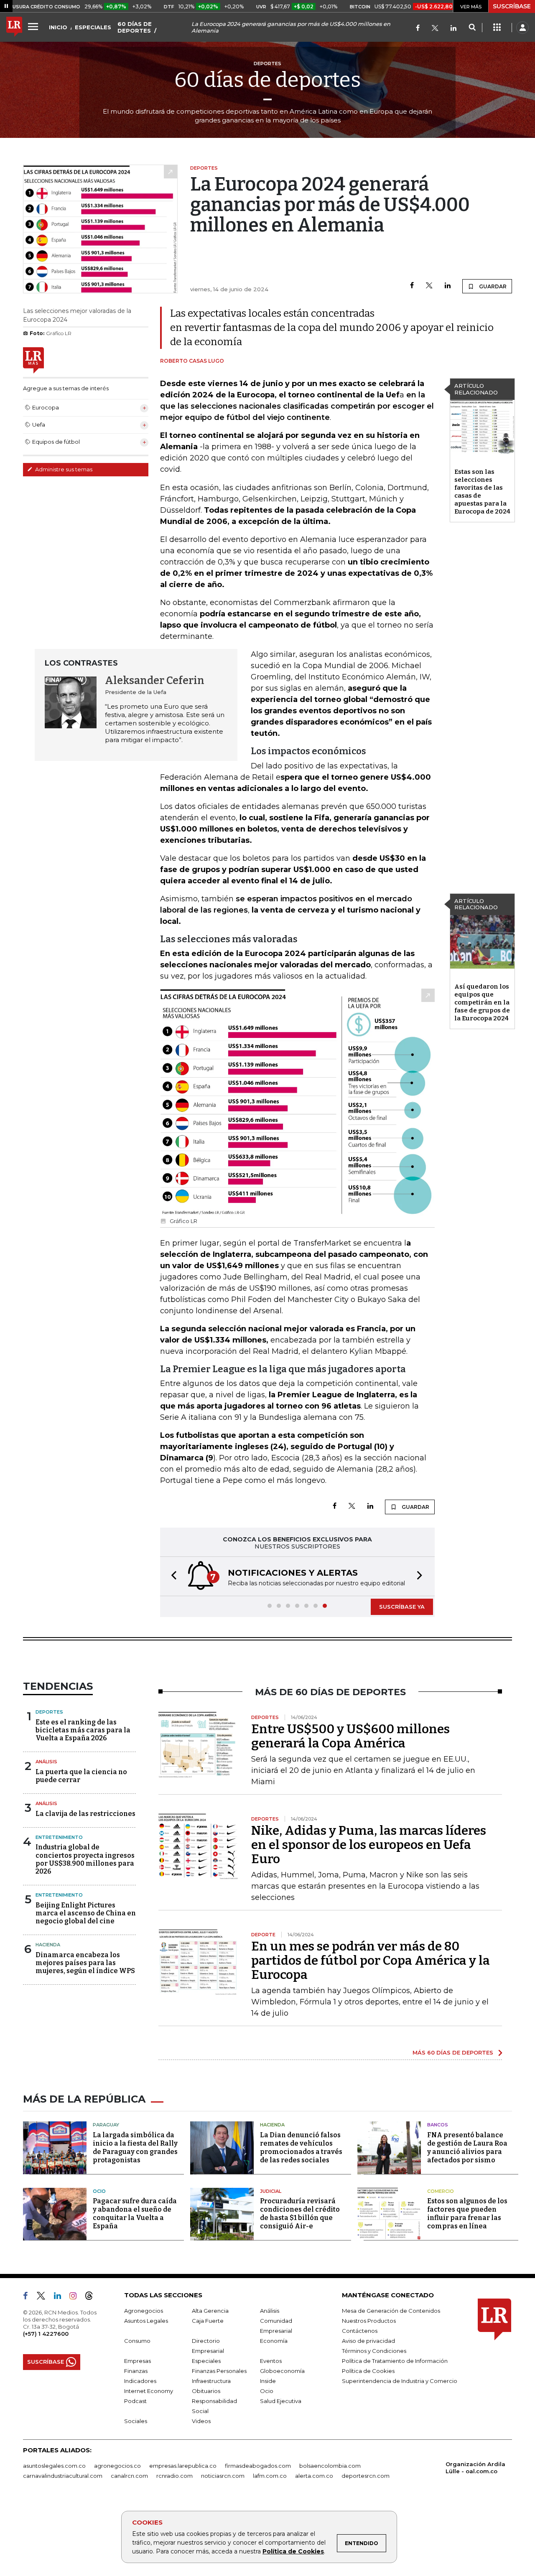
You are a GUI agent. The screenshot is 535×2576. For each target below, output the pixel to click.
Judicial (271, 2191)
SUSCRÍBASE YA (402, 1607)
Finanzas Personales (219, 2371)
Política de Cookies (293, 2551)
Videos (201, 2421)
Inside (268, 2381)
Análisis (46, 1762)
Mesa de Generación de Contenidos (391, 2311)
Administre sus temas (63, 469)
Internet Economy (149, 2391)
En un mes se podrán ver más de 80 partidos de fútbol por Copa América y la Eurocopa (371, 1961)
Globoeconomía (282, 2371)
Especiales (206, 2361)
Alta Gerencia (210, 2311)
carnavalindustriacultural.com (63, 2476)
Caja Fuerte (208, 2321)
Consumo (137, 2341)
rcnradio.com (175, 2476)
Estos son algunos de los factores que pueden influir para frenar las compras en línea (467, 2214)
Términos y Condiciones (374, 2351)
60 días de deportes (267, 80)
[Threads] (92, 2297)
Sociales (136, 2421)
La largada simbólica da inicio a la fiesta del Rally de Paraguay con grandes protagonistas (135, 2148)
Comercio (441, 2191)
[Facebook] (418, 29)
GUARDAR (492, 286)
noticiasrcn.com (223, 2476)
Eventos (271, 2361)
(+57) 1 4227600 (46, 2334)
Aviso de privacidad (368, 2341)
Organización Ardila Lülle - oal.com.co (475, 2468)
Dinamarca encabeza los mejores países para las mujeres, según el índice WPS (85, 1963)
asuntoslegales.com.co (54, 2466)
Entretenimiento (59, 1837)
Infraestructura (211, 2381)
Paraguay (106, 2125)
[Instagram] (76, 2297)
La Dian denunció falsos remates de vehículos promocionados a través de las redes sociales (301, 2148)
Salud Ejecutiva (281, 2401)
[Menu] (34, 26)
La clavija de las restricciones (85, 1814)
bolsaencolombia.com (330, 2466)
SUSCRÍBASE (512, 6)
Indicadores (140, 2381)
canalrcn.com (129, 2476)
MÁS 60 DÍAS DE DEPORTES (453, 2052)
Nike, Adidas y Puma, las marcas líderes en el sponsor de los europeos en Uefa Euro (369, 1845)
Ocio (99, 2191)
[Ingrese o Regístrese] (522, 28)
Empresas (138, 2361)
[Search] (472, 28)
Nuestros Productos (369, 2321)
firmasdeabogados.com (258, 2466)
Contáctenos (360, 2331)
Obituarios (206, 2391)
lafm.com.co (270, 2476)
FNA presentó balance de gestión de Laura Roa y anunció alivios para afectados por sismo (467, 2148)
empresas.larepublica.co (183, 2466)
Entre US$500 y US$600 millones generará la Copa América (350, 1736)
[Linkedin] (448, 286)
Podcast (135, 2401)
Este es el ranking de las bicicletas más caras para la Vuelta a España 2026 (83, 1730)
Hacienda (48, 1945)
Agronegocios (144, 2311)
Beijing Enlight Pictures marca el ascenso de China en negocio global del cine (86, 1913)
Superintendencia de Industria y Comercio (400, 2381)
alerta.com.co (314, 2476)
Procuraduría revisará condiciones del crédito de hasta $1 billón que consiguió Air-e (300, 2214)
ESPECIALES (93, 27)
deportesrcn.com (366, 2476)
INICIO (58, 27)
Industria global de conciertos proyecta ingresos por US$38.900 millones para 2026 (85, 1859)
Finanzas (136, 2371)
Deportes (49, 1712)
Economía (274, 2341)
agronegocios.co (117, 2466)
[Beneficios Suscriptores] (497, 28)
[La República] (14, 28)
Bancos (438, 2125)
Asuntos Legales (146, 2321)
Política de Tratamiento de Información (395, 2361)
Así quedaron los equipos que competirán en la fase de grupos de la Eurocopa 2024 (482, 1002)
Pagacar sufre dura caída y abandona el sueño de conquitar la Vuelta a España (135, 2214)
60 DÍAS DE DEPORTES (135, 27)
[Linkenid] (453, 29)
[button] (171, 1576)
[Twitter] (435, 29)
